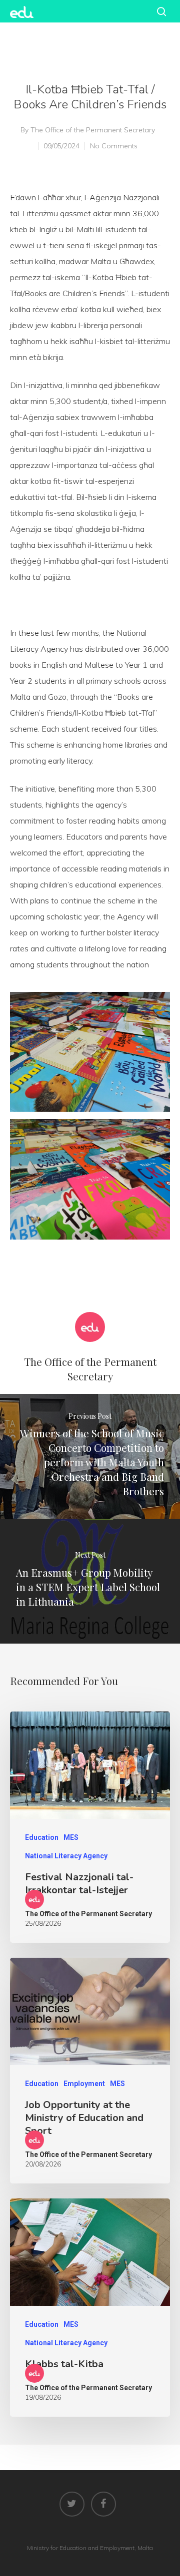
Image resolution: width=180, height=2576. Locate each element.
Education (42, 1837)
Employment (84, 2084)
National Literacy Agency (66, 1856)
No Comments (114, 146)
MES (71, 1837)
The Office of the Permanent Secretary (93, 130)
